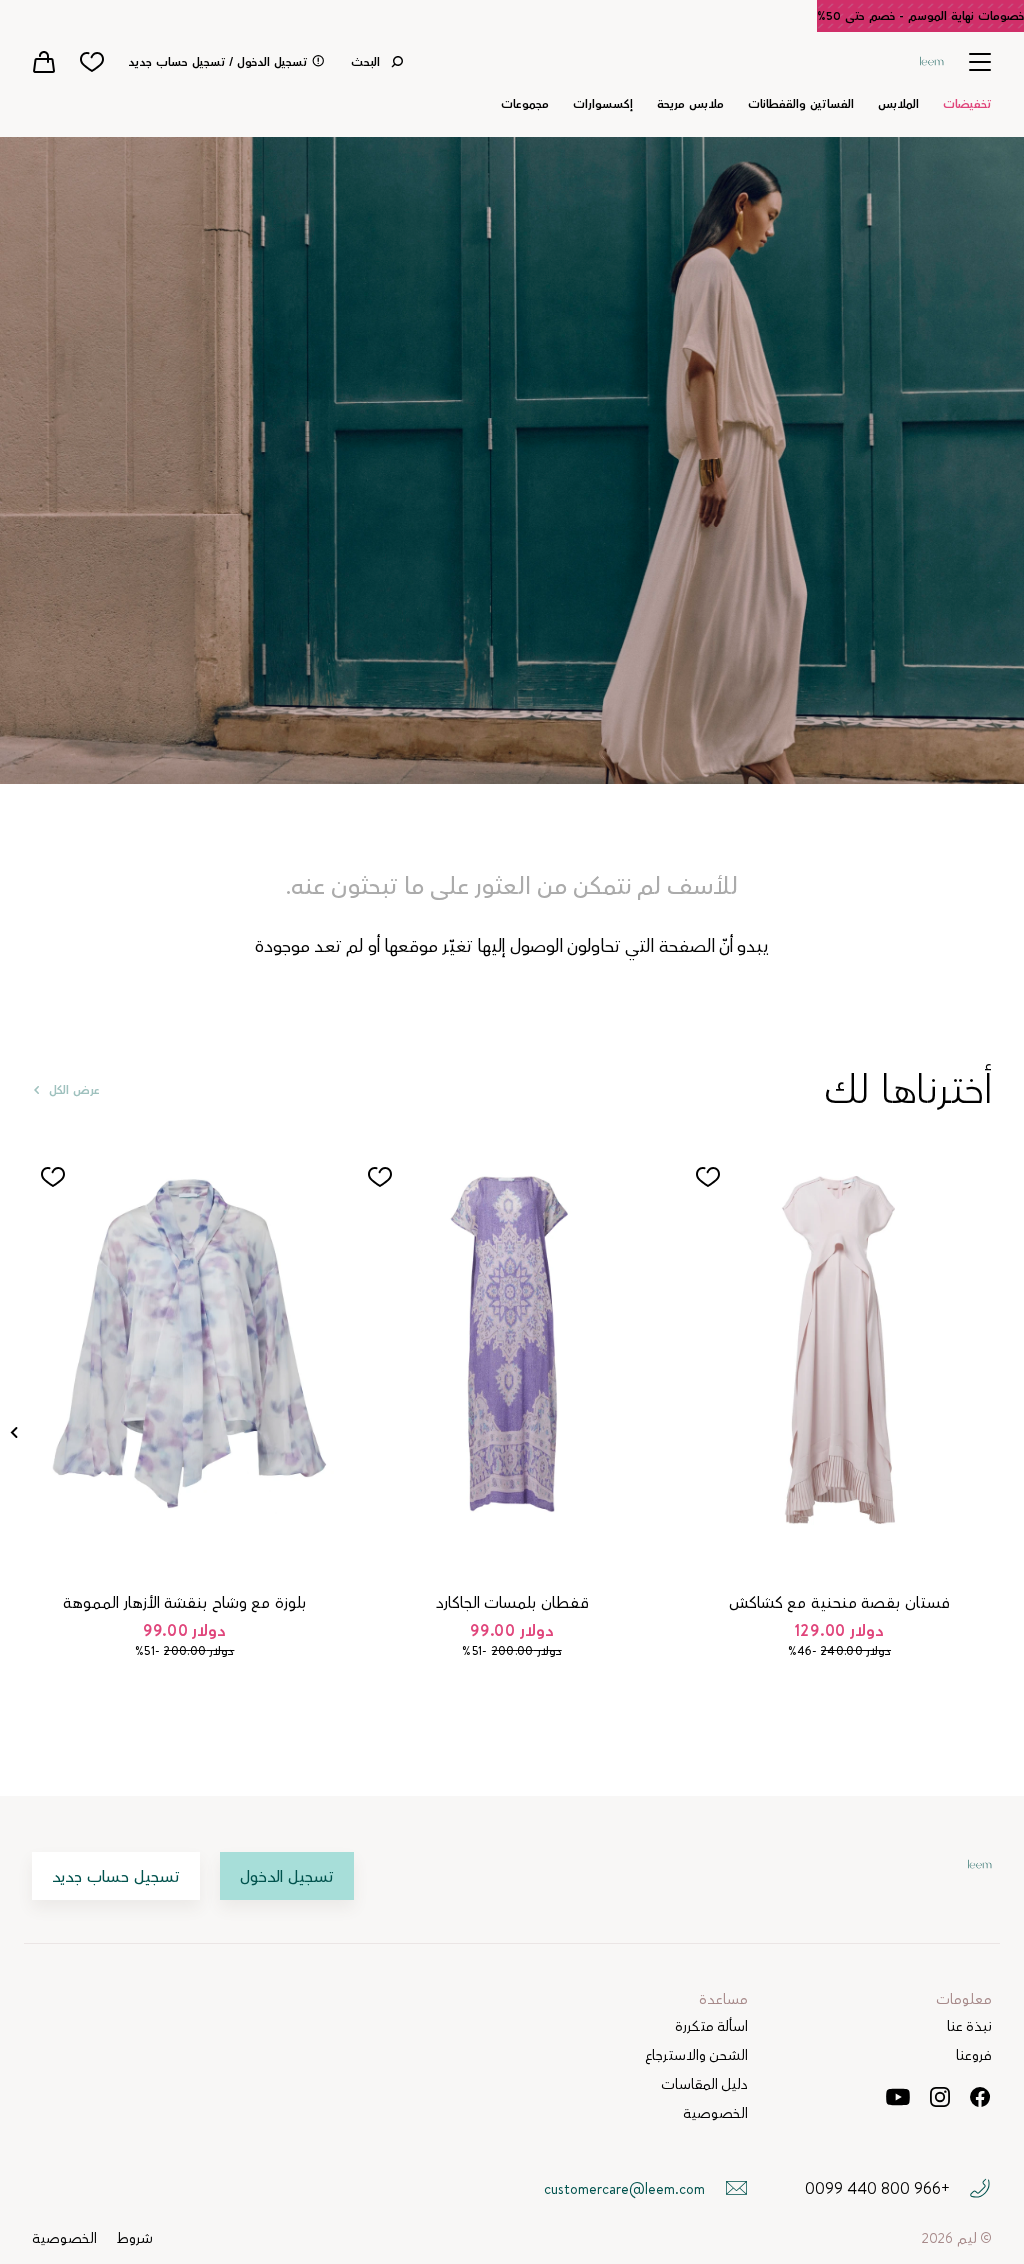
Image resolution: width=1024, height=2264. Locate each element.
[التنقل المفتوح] (980, 61)
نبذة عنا (969, 2026)
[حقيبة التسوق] (44, 62)
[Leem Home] (932, 59)
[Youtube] (897, 2097)
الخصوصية (715, 2113)
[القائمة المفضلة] (92, 62)
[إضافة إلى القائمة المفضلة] (708, 1177)
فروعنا (974, 2055)
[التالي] (14, 1432)
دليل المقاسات (704, 2084)
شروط (135, 2238)
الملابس (898, 104)
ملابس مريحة (690, 104)
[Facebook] (980, 2097)
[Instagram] (940, 2097)
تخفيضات (967, 104)
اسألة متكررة (711, 2026)
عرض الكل (74, 1090)
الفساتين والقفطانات (801, 104)
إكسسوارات (603, 104)
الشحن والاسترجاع (696, 2055)
